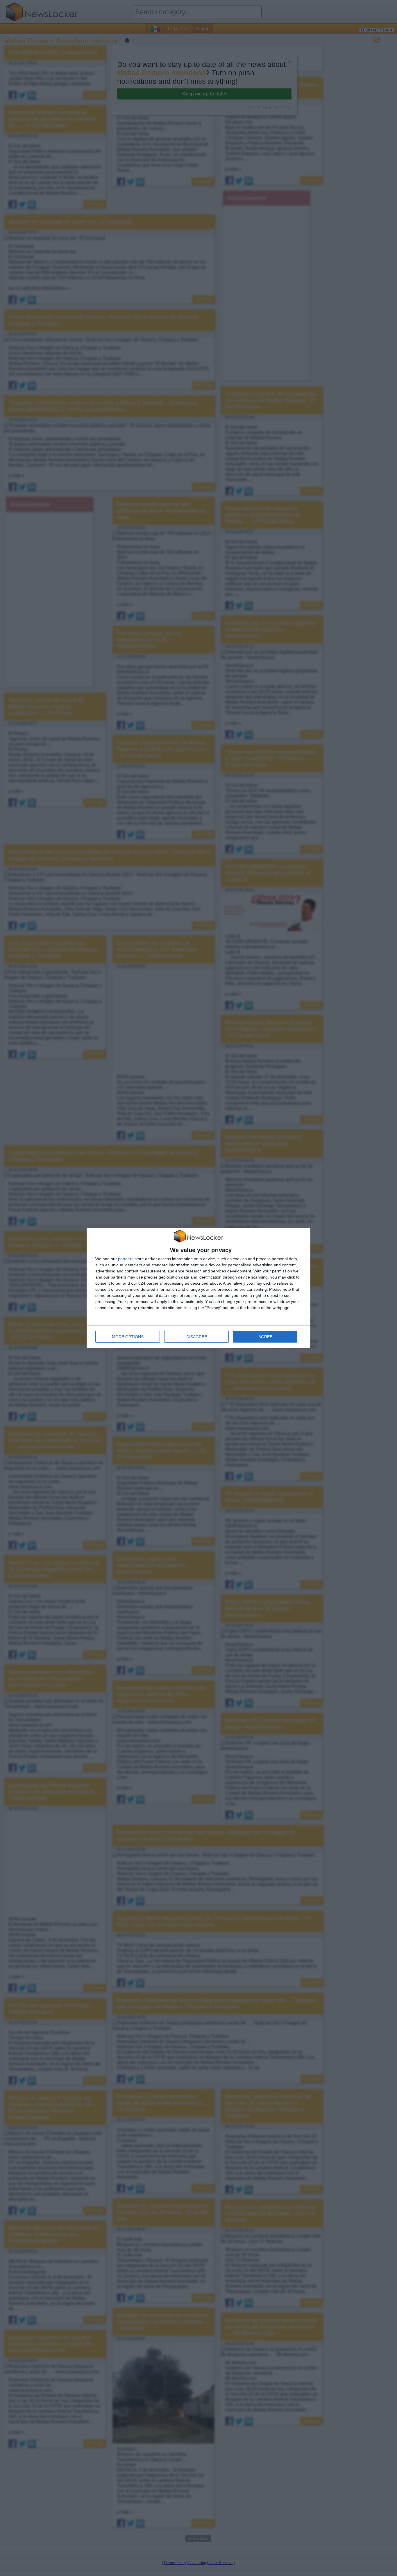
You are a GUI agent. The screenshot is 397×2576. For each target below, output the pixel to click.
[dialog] (199, 1288)
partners (126, 1259)
